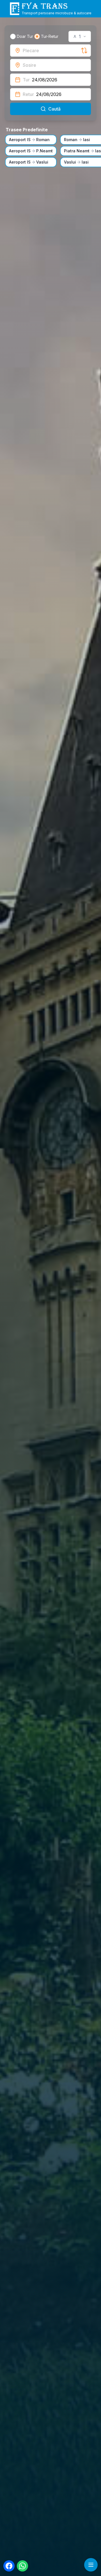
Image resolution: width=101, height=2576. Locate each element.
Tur (26, 80)
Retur (28, 94)
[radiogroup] (34, 36)
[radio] (13, 36)
